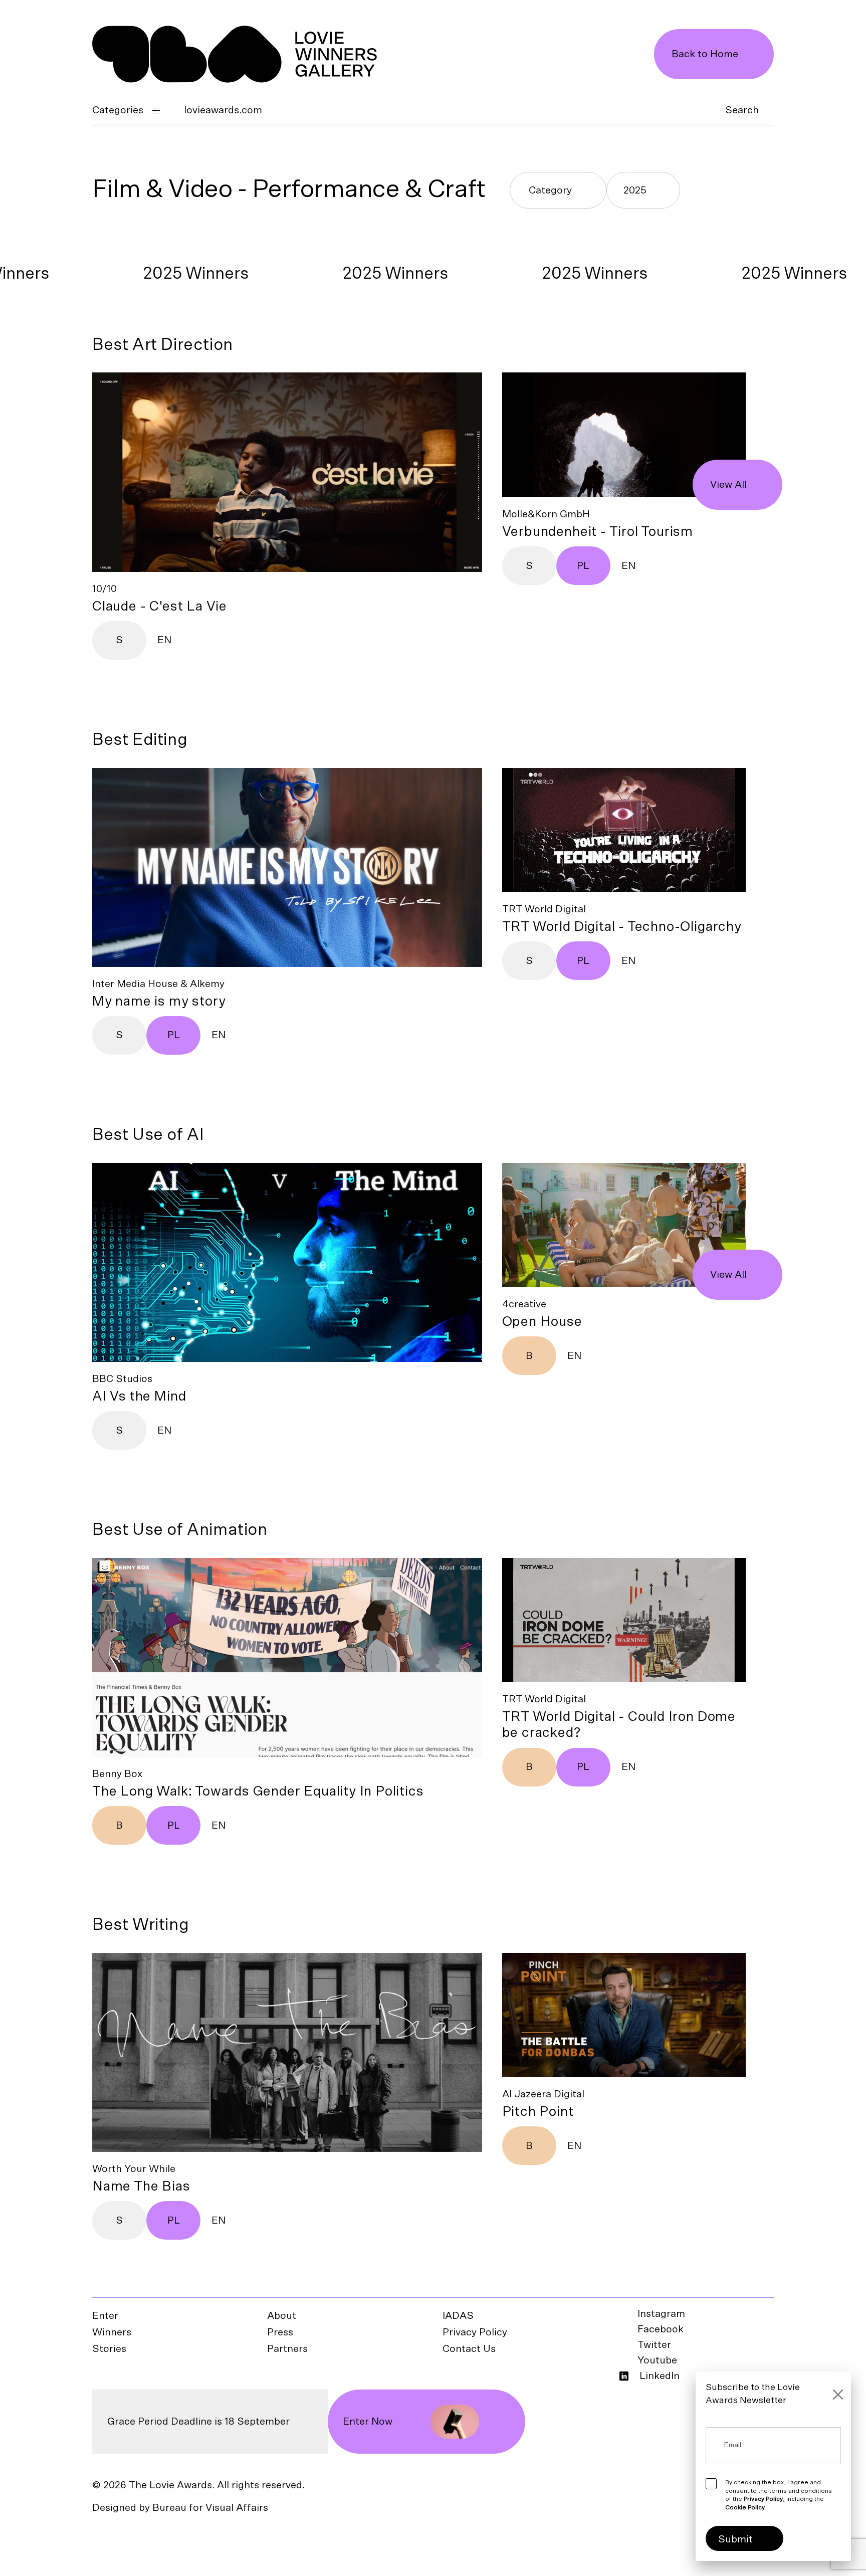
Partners (287, 2349)
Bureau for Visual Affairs (210, 2508)
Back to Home (705, 54)
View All (728, 485)
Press (280, 2332)
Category (550, 190)
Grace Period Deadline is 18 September (198, 2422)
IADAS (458, 2316)
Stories (109, 2349)
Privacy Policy (475, 2332)
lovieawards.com (223, 110)
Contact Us (469, 2349)
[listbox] (643, 190)
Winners (112, 2332)
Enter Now (368, 2422)
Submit (735, 2539)
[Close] (838, 2395)
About (282, 2316)
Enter (105, 2316)
